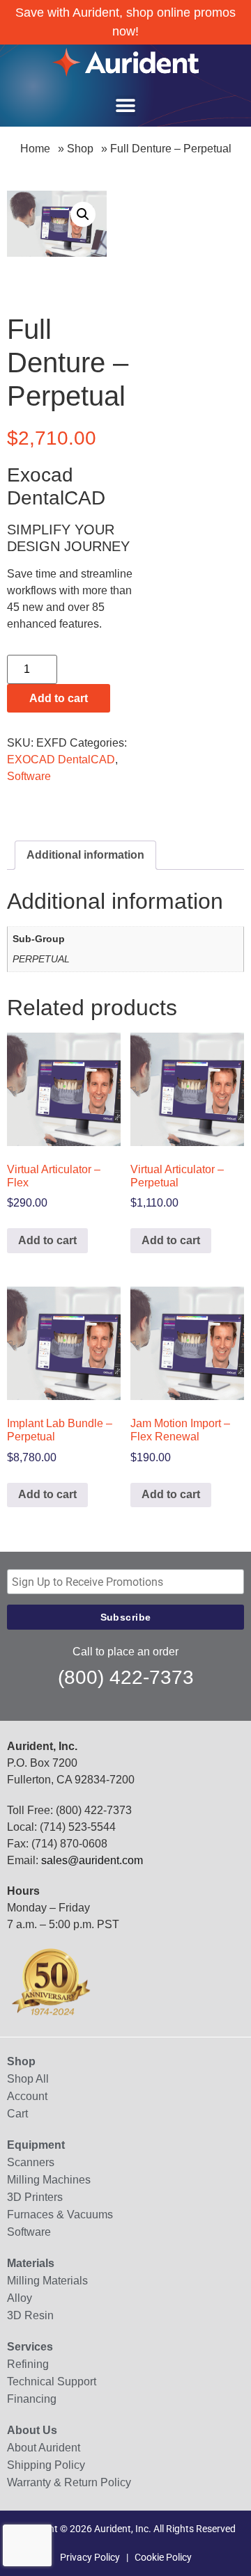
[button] (125, 106)
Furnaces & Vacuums (60, 2215)
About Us (32, 2430)
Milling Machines (49, 2180)
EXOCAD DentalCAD (61, 760)
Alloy (20, 2298)
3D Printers (35, 2197)
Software (29, 776)
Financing (32, 2399)
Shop (80, 149)
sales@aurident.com (92, 1860)
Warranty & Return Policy (69, 2482)
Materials (31, 2263)
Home (35, 149)
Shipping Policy (46, 2465)
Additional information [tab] (85, 855)
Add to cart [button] (47, 1240)
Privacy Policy (90, 2557)
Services (30, 2347)
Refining (28, 2364)
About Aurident (44, 2448)
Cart (17, 2114)
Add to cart (59, 698)
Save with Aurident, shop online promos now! (125, 22)
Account (27, 2096)
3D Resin (30, 2315)
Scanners (31, 2162)
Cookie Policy (163, 2557)
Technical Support (52, 2382)
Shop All (28, 2079)
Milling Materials (47, 2281)
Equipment (36, 2145)
